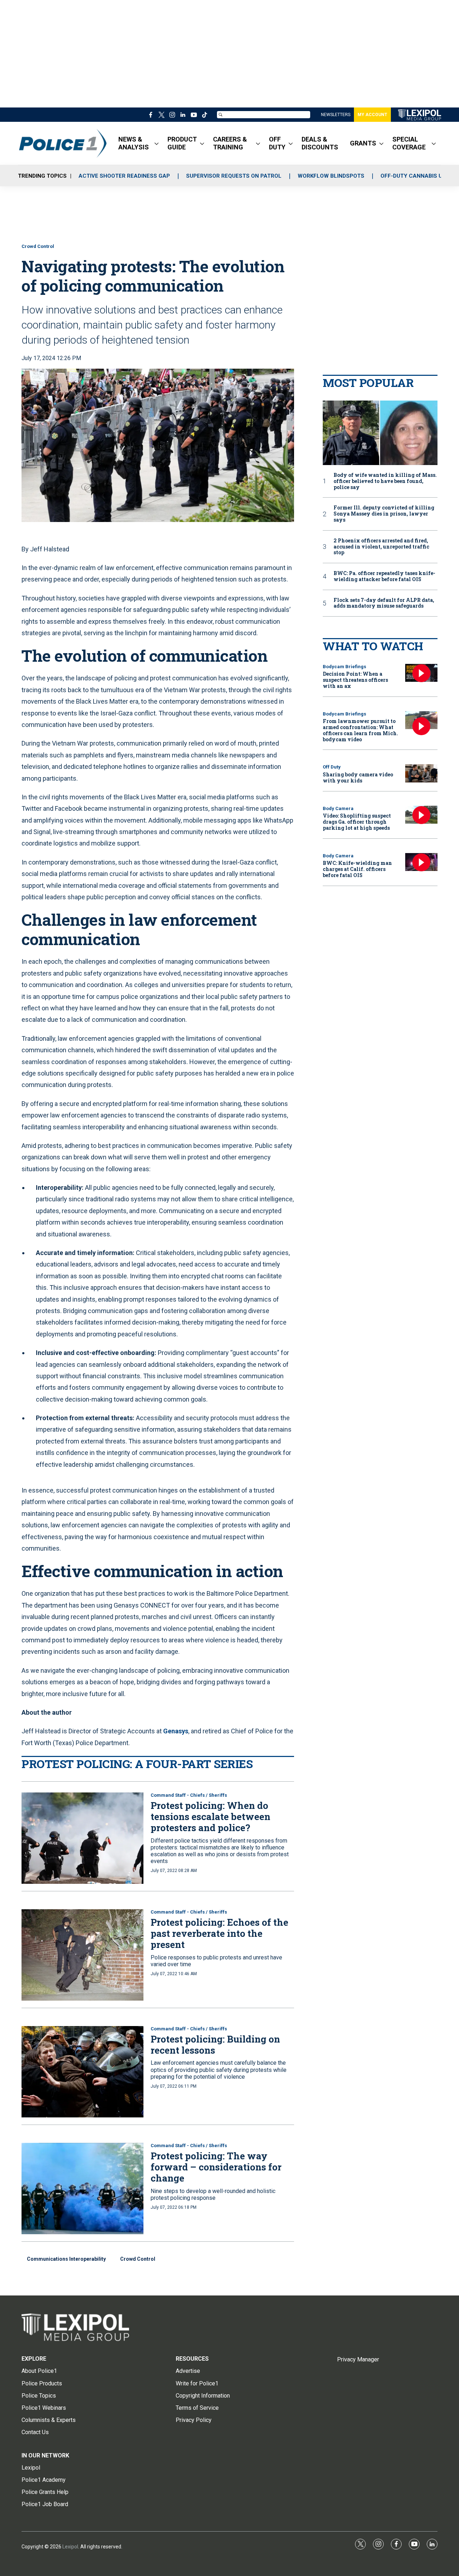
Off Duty (332, 767)
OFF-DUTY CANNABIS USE (415, 176)
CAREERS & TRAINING (230, 143)
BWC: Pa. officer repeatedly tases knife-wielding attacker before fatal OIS (384, 576)
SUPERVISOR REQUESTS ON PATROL (234, 176)
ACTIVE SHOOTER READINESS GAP (124, 176)
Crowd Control (38, 246)
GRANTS (363, 143)
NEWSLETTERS (336, 115)
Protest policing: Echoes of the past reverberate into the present (219, 1933)
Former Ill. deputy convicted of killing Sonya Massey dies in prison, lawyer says (384, 514)
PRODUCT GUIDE (182, 143)
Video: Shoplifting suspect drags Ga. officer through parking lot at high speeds (357, 822)
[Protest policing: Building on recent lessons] (82, 2072)
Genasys (176, 1731)
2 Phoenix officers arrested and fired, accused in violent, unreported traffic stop (381, 547)
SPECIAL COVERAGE (409, 143)
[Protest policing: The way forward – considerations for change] (82, 2189)
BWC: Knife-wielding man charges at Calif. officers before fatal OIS (357, 869)
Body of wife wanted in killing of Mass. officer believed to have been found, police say (385, 481)
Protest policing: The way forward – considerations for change (216, 2167)
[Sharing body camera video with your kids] (421, 773)
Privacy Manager (358, 2359)
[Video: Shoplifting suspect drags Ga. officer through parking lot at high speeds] (421, 815)
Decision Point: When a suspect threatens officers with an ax (355, 680)
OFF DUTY (277, 143)
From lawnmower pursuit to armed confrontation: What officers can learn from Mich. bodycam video (360, 730)
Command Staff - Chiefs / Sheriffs (189, 1795)
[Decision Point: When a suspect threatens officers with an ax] (421, 673)
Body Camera (338, 808)
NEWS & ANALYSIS (134, 143)
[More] (157, 143)
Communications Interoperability (66, 2259)
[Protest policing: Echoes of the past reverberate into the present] (82, 1955)
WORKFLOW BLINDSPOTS (331, 176)
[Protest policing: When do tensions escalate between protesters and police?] (82, 1838)
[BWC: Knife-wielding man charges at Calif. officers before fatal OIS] (421, 862)
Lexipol (70, 2547)
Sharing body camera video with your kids (358, 777)
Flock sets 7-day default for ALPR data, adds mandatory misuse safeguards (384, 603)
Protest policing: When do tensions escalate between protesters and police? (210, 1816)
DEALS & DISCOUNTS (320, 143)
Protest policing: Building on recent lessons (215, 2044)
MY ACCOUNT (372, 115)
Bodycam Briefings (344, 667)
